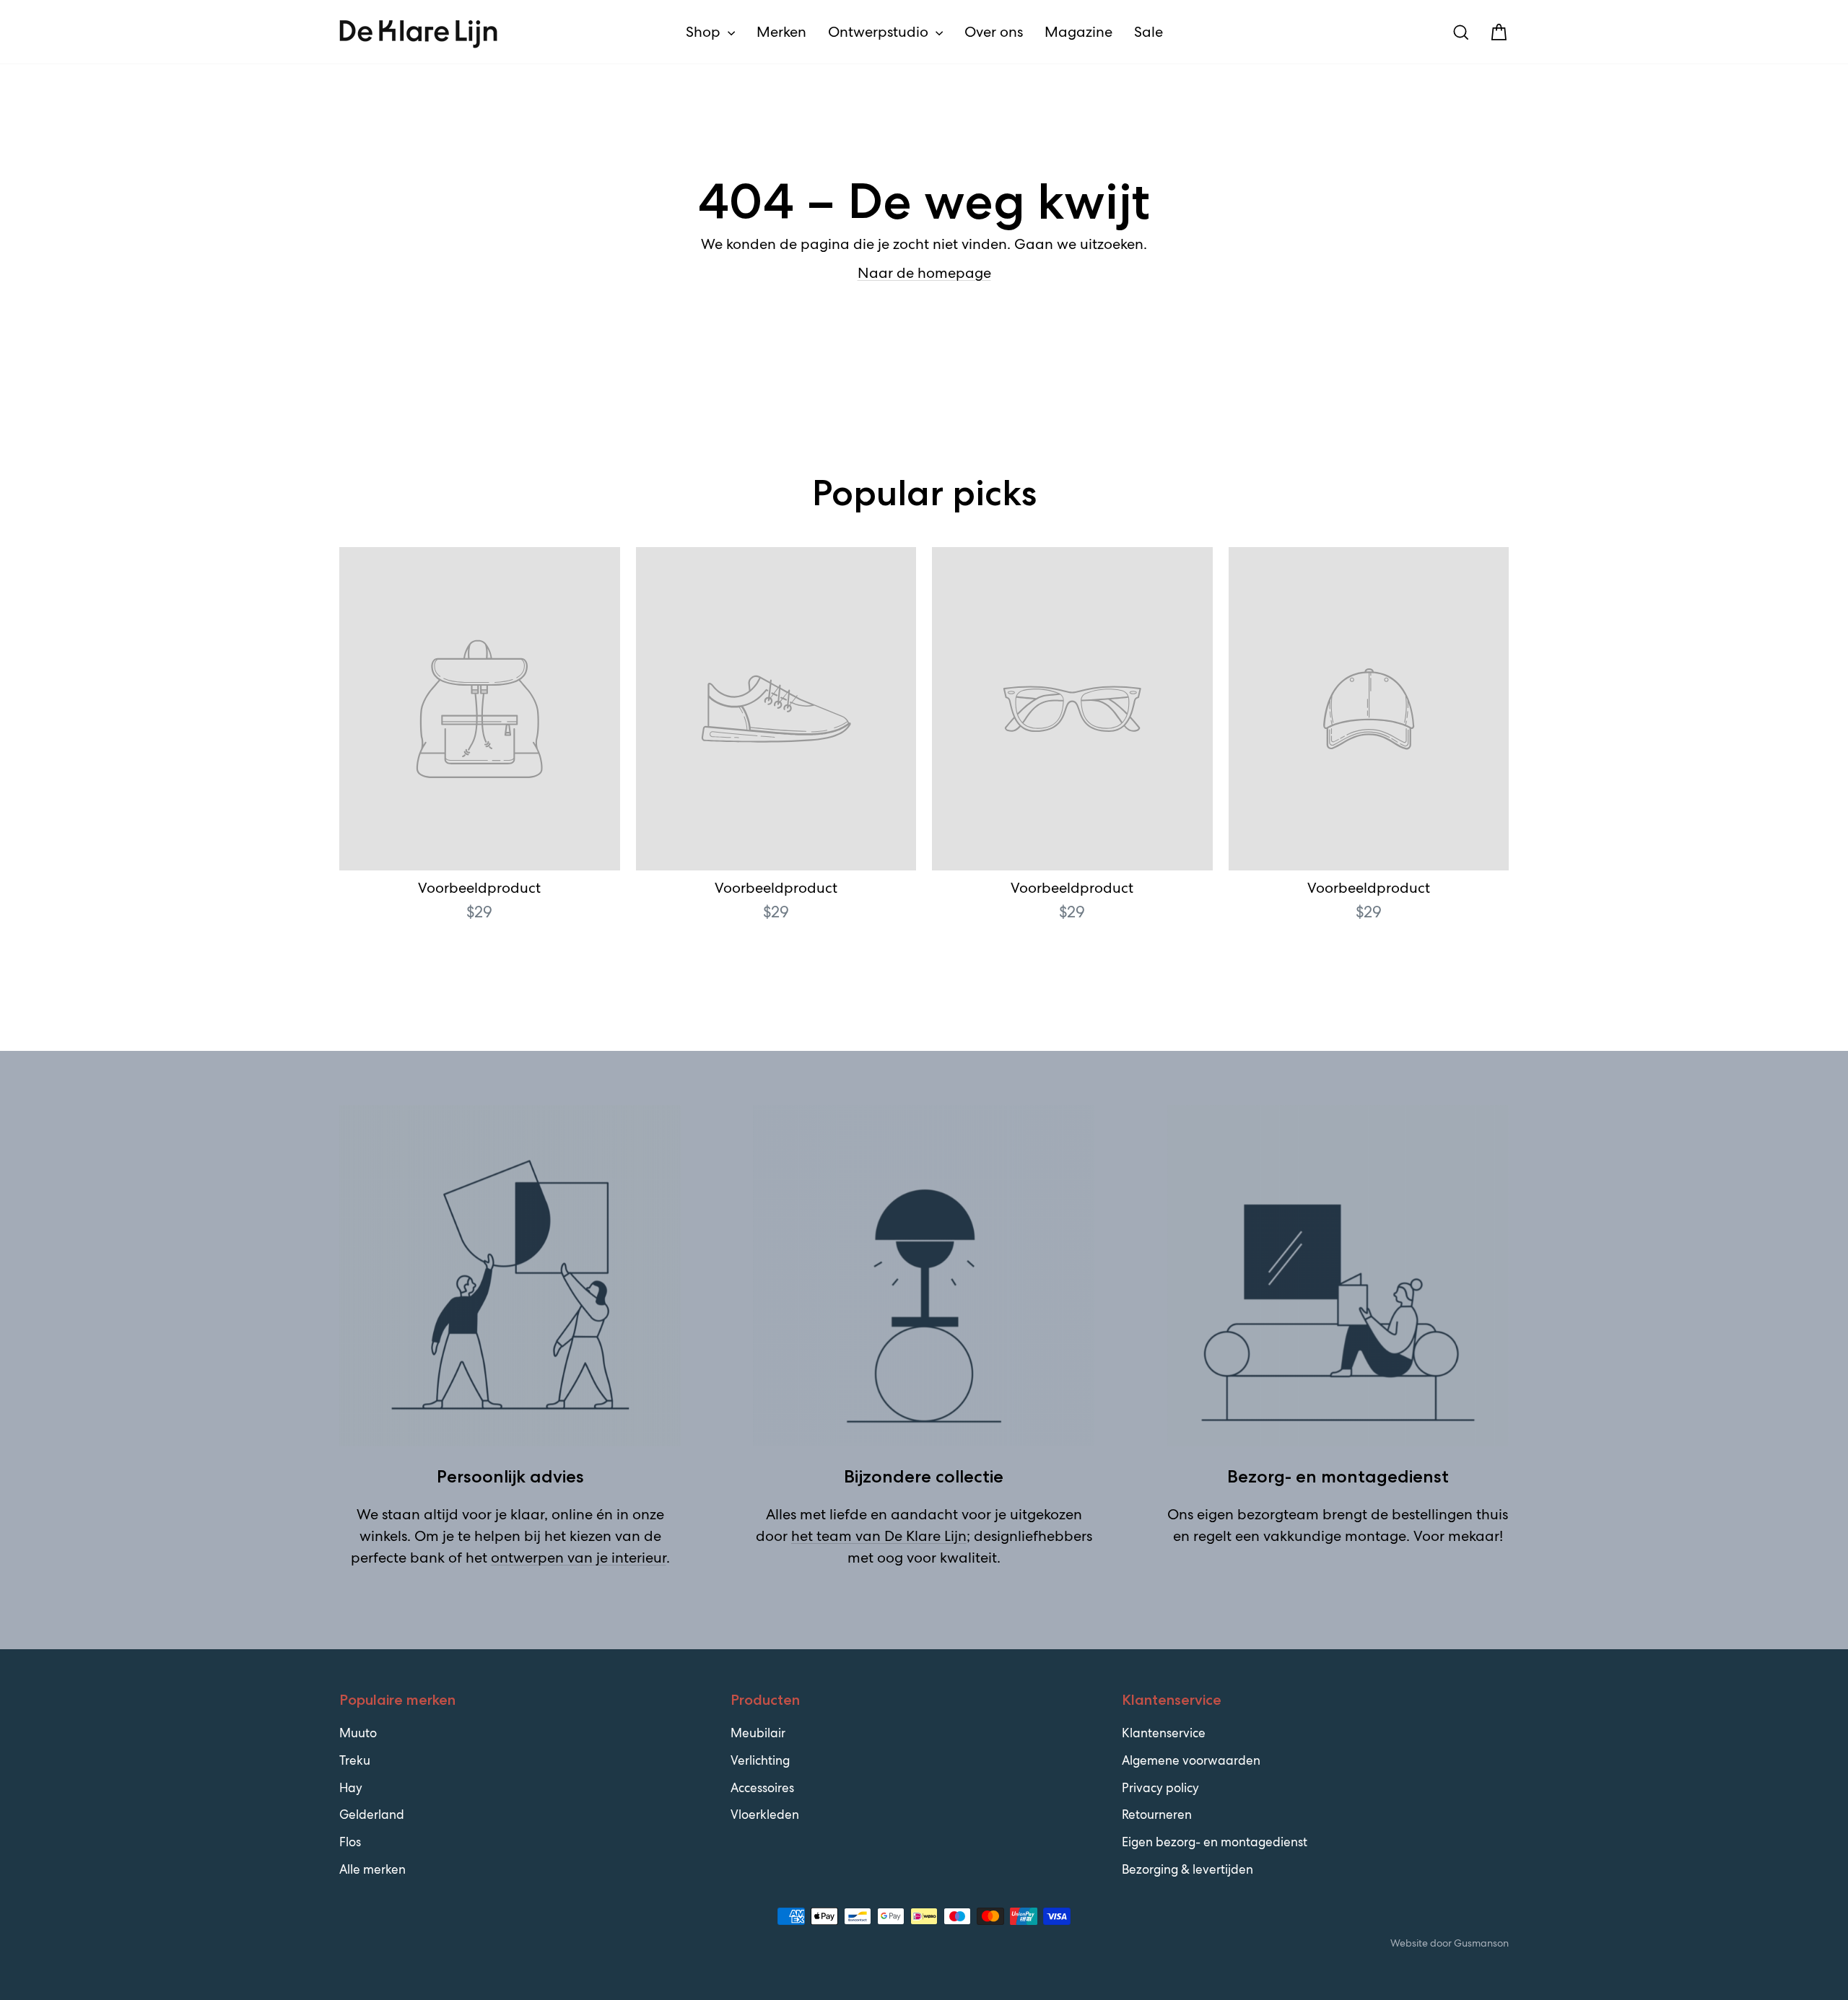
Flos (350, 1842)
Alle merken (372, 1869)
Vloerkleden (765, 1815)
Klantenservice (1164, 1733)
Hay (351, 1788)
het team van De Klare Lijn (879, 1536)
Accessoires (762, 1788)
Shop (705, 32)
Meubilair (758, 1733)
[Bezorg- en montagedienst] (1338, 1276)
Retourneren (1157, 1815)
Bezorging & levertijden (1187, 1869)
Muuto (358, 1733)
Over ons (994, 32)
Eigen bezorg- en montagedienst (1215, 1842)
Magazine (1078, 32)
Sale (1149, 32)
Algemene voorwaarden (1191, 1760)
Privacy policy (1160, 1788)
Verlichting (760, 1760)
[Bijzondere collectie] (924, 1276)
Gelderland (372, 1815)
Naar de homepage (924, 273)
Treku (355, 1760)
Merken (781, 32)
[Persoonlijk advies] (510, 1276)
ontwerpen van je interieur (579, 1558)
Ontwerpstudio (880, 32)
